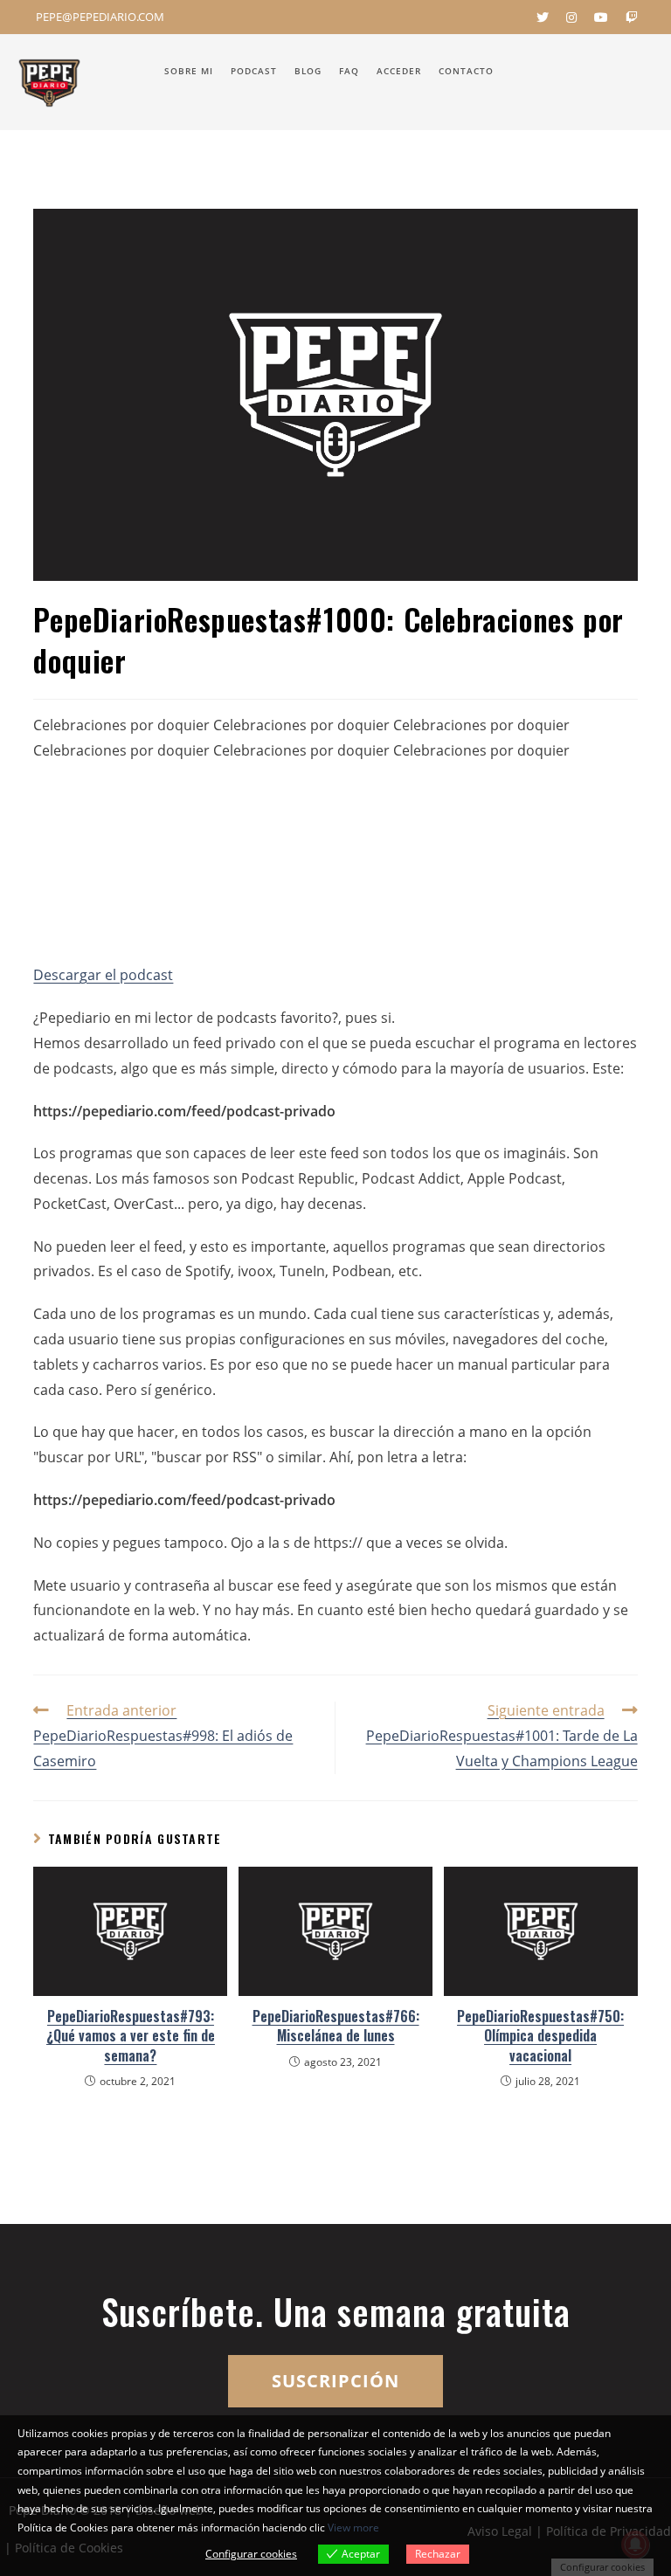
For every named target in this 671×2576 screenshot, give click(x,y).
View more (353, 2528)
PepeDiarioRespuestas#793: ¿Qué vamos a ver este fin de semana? (131, 2036)
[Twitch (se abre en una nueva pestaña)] (627, 17)
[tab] (335, 1018)
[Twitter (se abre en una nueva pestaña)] (543, 17)
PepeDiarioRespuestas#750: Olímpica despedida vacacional (540, 2036)
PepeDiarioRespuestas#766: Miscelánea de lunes (336, 2026)
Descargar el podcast (103, 975)
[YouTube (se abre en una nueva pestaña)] (601, 17)
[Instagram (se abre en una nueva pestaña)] (571, 17)
